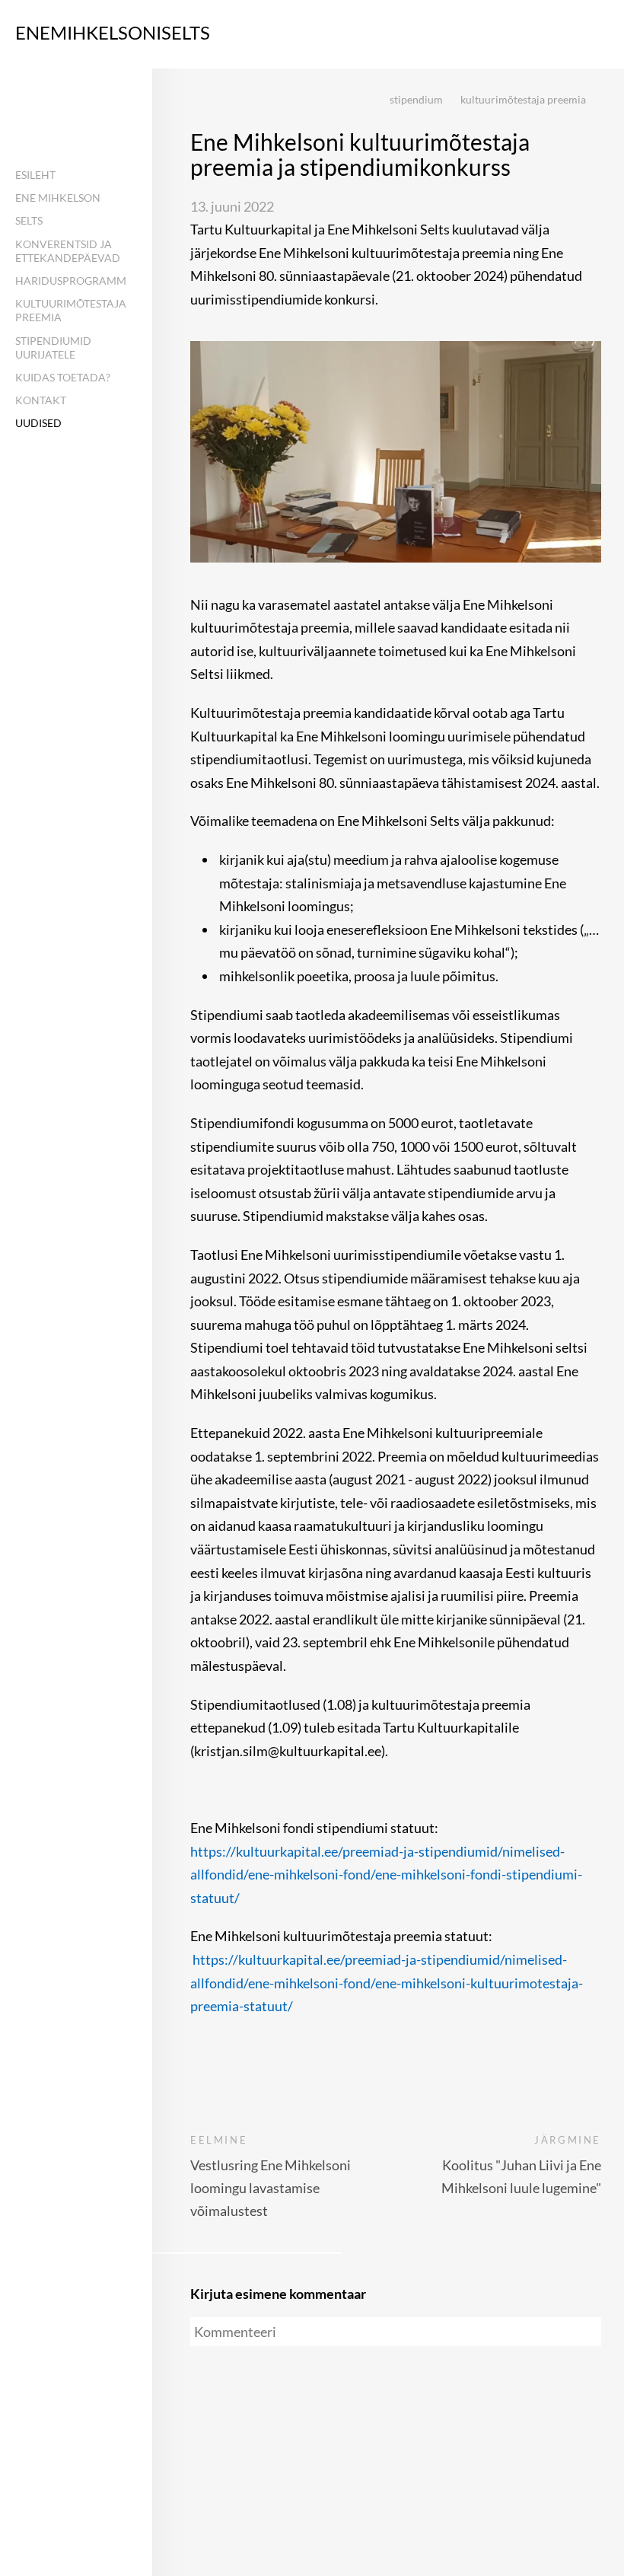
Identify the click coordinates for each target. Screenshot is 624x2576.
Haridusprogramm (71, 281)
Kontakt (41, 400)
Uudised (38, 423)
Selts (29, 220)
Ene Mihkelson (58, 198)
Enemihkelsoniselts (113, 32)
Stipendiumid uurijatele (53, 348)
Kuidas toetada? (63, 377)
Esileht (35, 175)
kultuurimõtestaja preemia (523, 99)
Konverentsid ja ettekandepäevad (68, 251)
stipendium (416, 99)
